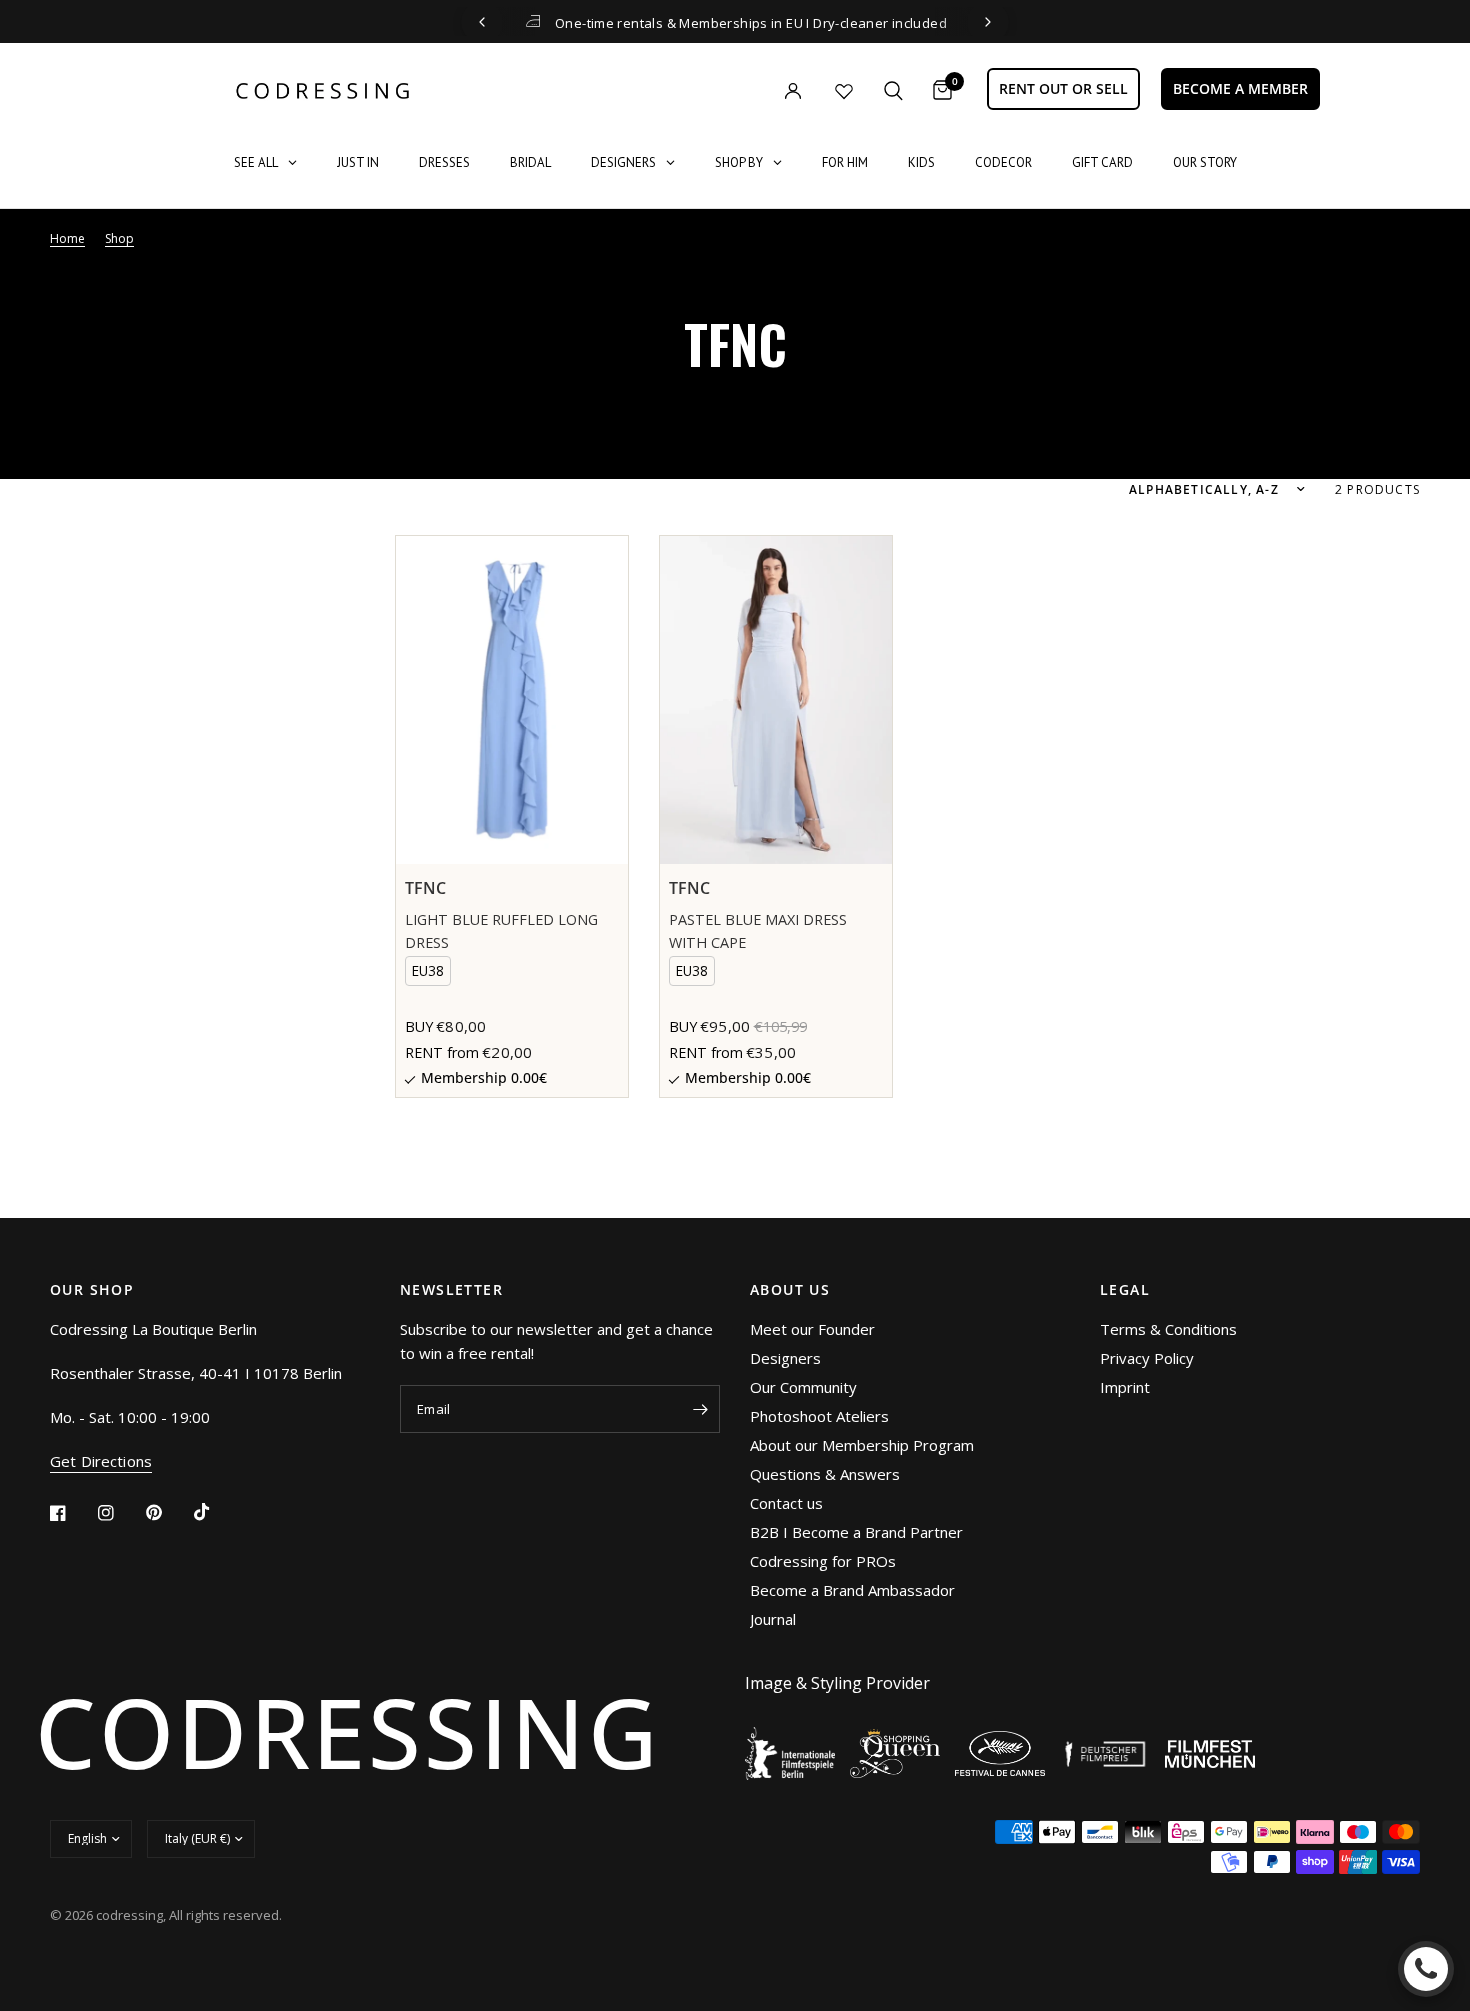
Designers (785, 1358)
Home (67, 238)
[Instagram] (120, 1513)
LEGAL (1125, 1290)
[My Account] (752, 90)
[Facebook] (72, 1513)
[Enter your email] (700, 1409)
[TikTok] (216, 1512)
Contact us (786, 1503)
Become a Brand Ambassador (852, 1590)
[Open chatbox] (1426, 1969)
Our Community (803, 1387)
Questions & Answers (825, 1474)
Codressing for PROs (823, 1561)
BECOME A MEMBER (1240, 88)
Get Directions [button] (101, 1461)
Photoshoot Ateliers (819, 1416)
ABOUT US (790, 1290)
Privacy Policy (1147, 1358)
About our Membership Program (862, 1445)
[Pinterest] (168, 1513)
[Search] (893, 90)
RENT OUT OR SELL (1063, 88)
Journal (773, 1619)
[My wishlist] (844, 91)
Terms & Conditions (1168, 1329)
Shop (119, 238)
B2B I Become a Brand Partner (856, 1532)
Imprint (1125, 1387)
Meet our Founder (812, 1329)
